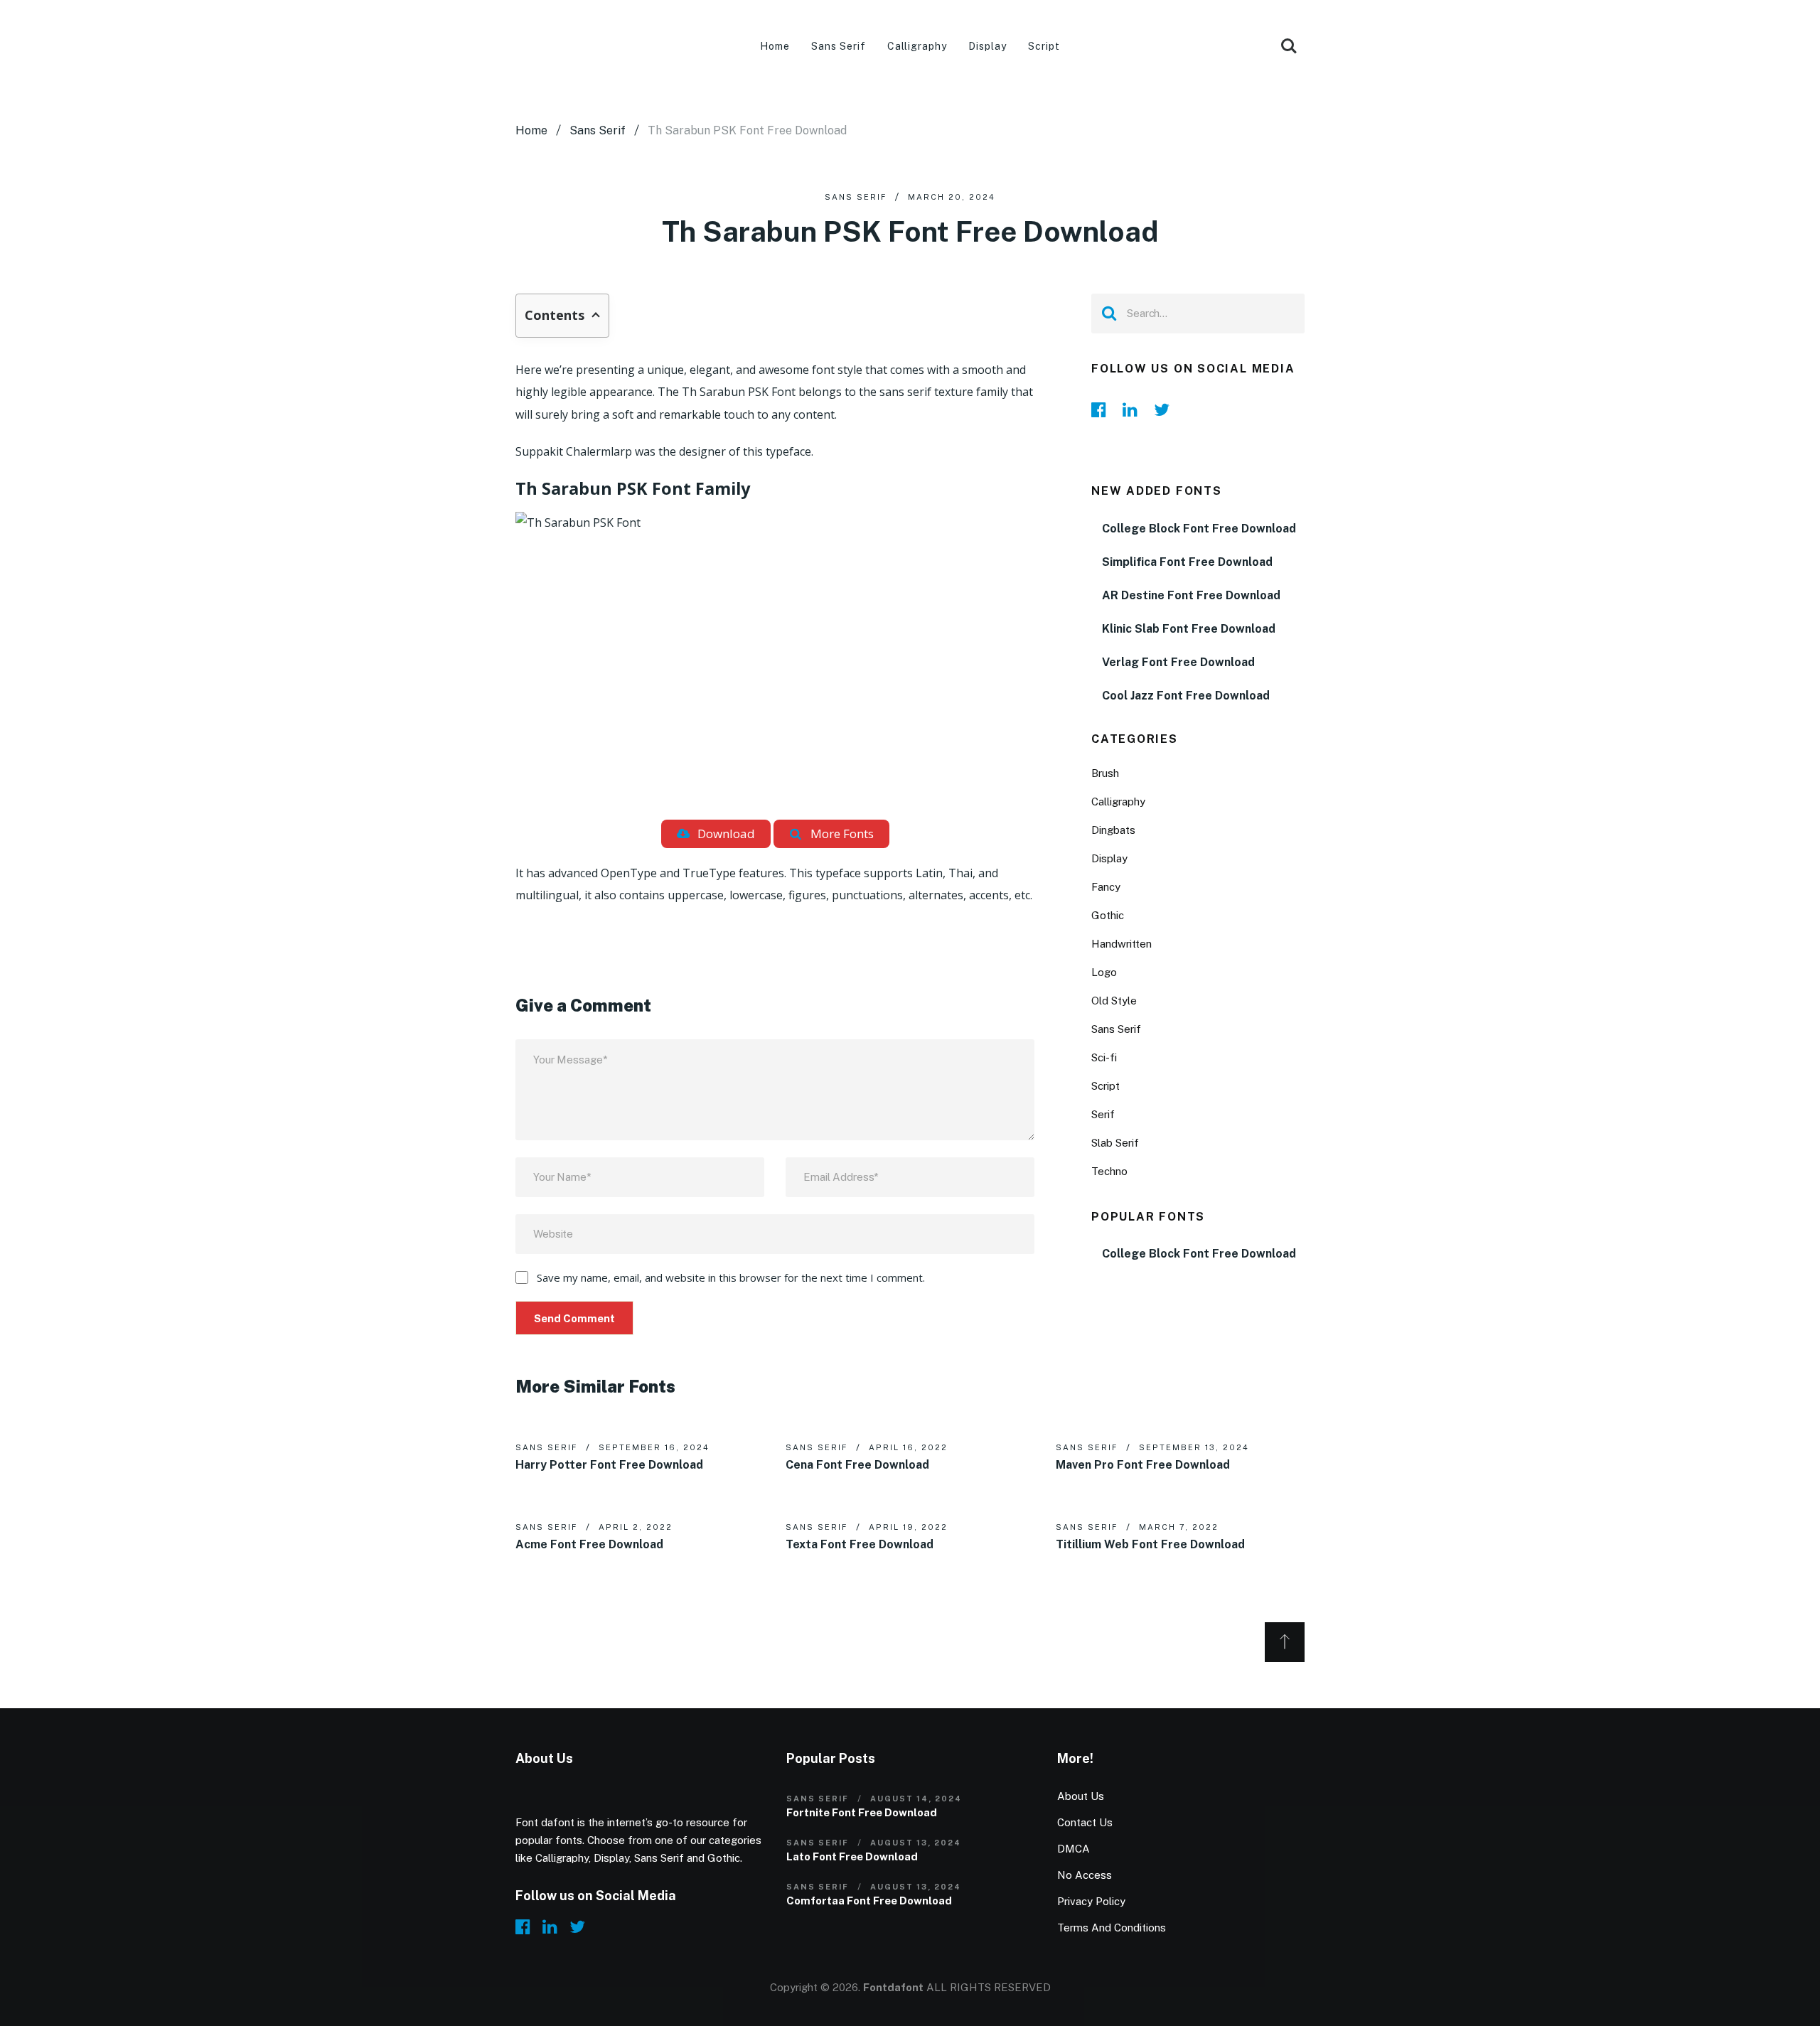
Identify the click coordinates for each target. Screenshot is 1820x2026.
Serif (1103, 1114)
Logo (1104, 972)
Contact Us (1085, 1822)
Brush (1105, 773)
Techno (1109, 1171)
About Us (1081, 1796)
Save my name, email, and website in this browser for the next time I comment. (731, 1277)
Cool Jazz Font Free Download (1186, 696)
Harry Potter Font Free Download (609, 1465)
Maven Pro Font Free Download (1143, 1465)
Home (775, 46)
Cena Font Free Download (857, 1465)
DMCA (1074, 1849)
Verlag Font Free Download (1178, 662)
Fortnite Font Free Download (862, 1812)
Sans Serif (839, 46)
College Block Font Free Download (1199, 529)
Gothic (1108, 915)
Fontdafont (893, 1987)
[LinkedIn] (1134, 409)
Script (1044, 46)
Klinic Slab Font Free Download (1189, 629)
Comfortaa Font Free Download (869, 1901)
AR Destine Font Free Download (1191, 595)
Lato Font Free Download (852, 1856)
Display (987, 46)
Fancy (1106, 887)
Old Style (1114, 1001)
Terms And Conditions (1112, 1928)
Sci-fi (1104, 1057)
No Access (1085, 1875)
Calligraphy (917, 46)
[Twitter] (1165, 409)
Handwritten (1122, 944)
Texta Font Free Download (860, 1544)
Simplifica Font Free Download (1187, 562)
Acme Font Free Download (589, 1544)
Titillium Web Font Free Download (1150, 1544)
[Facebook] (1103, 409)
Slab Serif (1115, 1143)
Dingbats (1113, 830)
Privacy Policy (1091, 1901)
